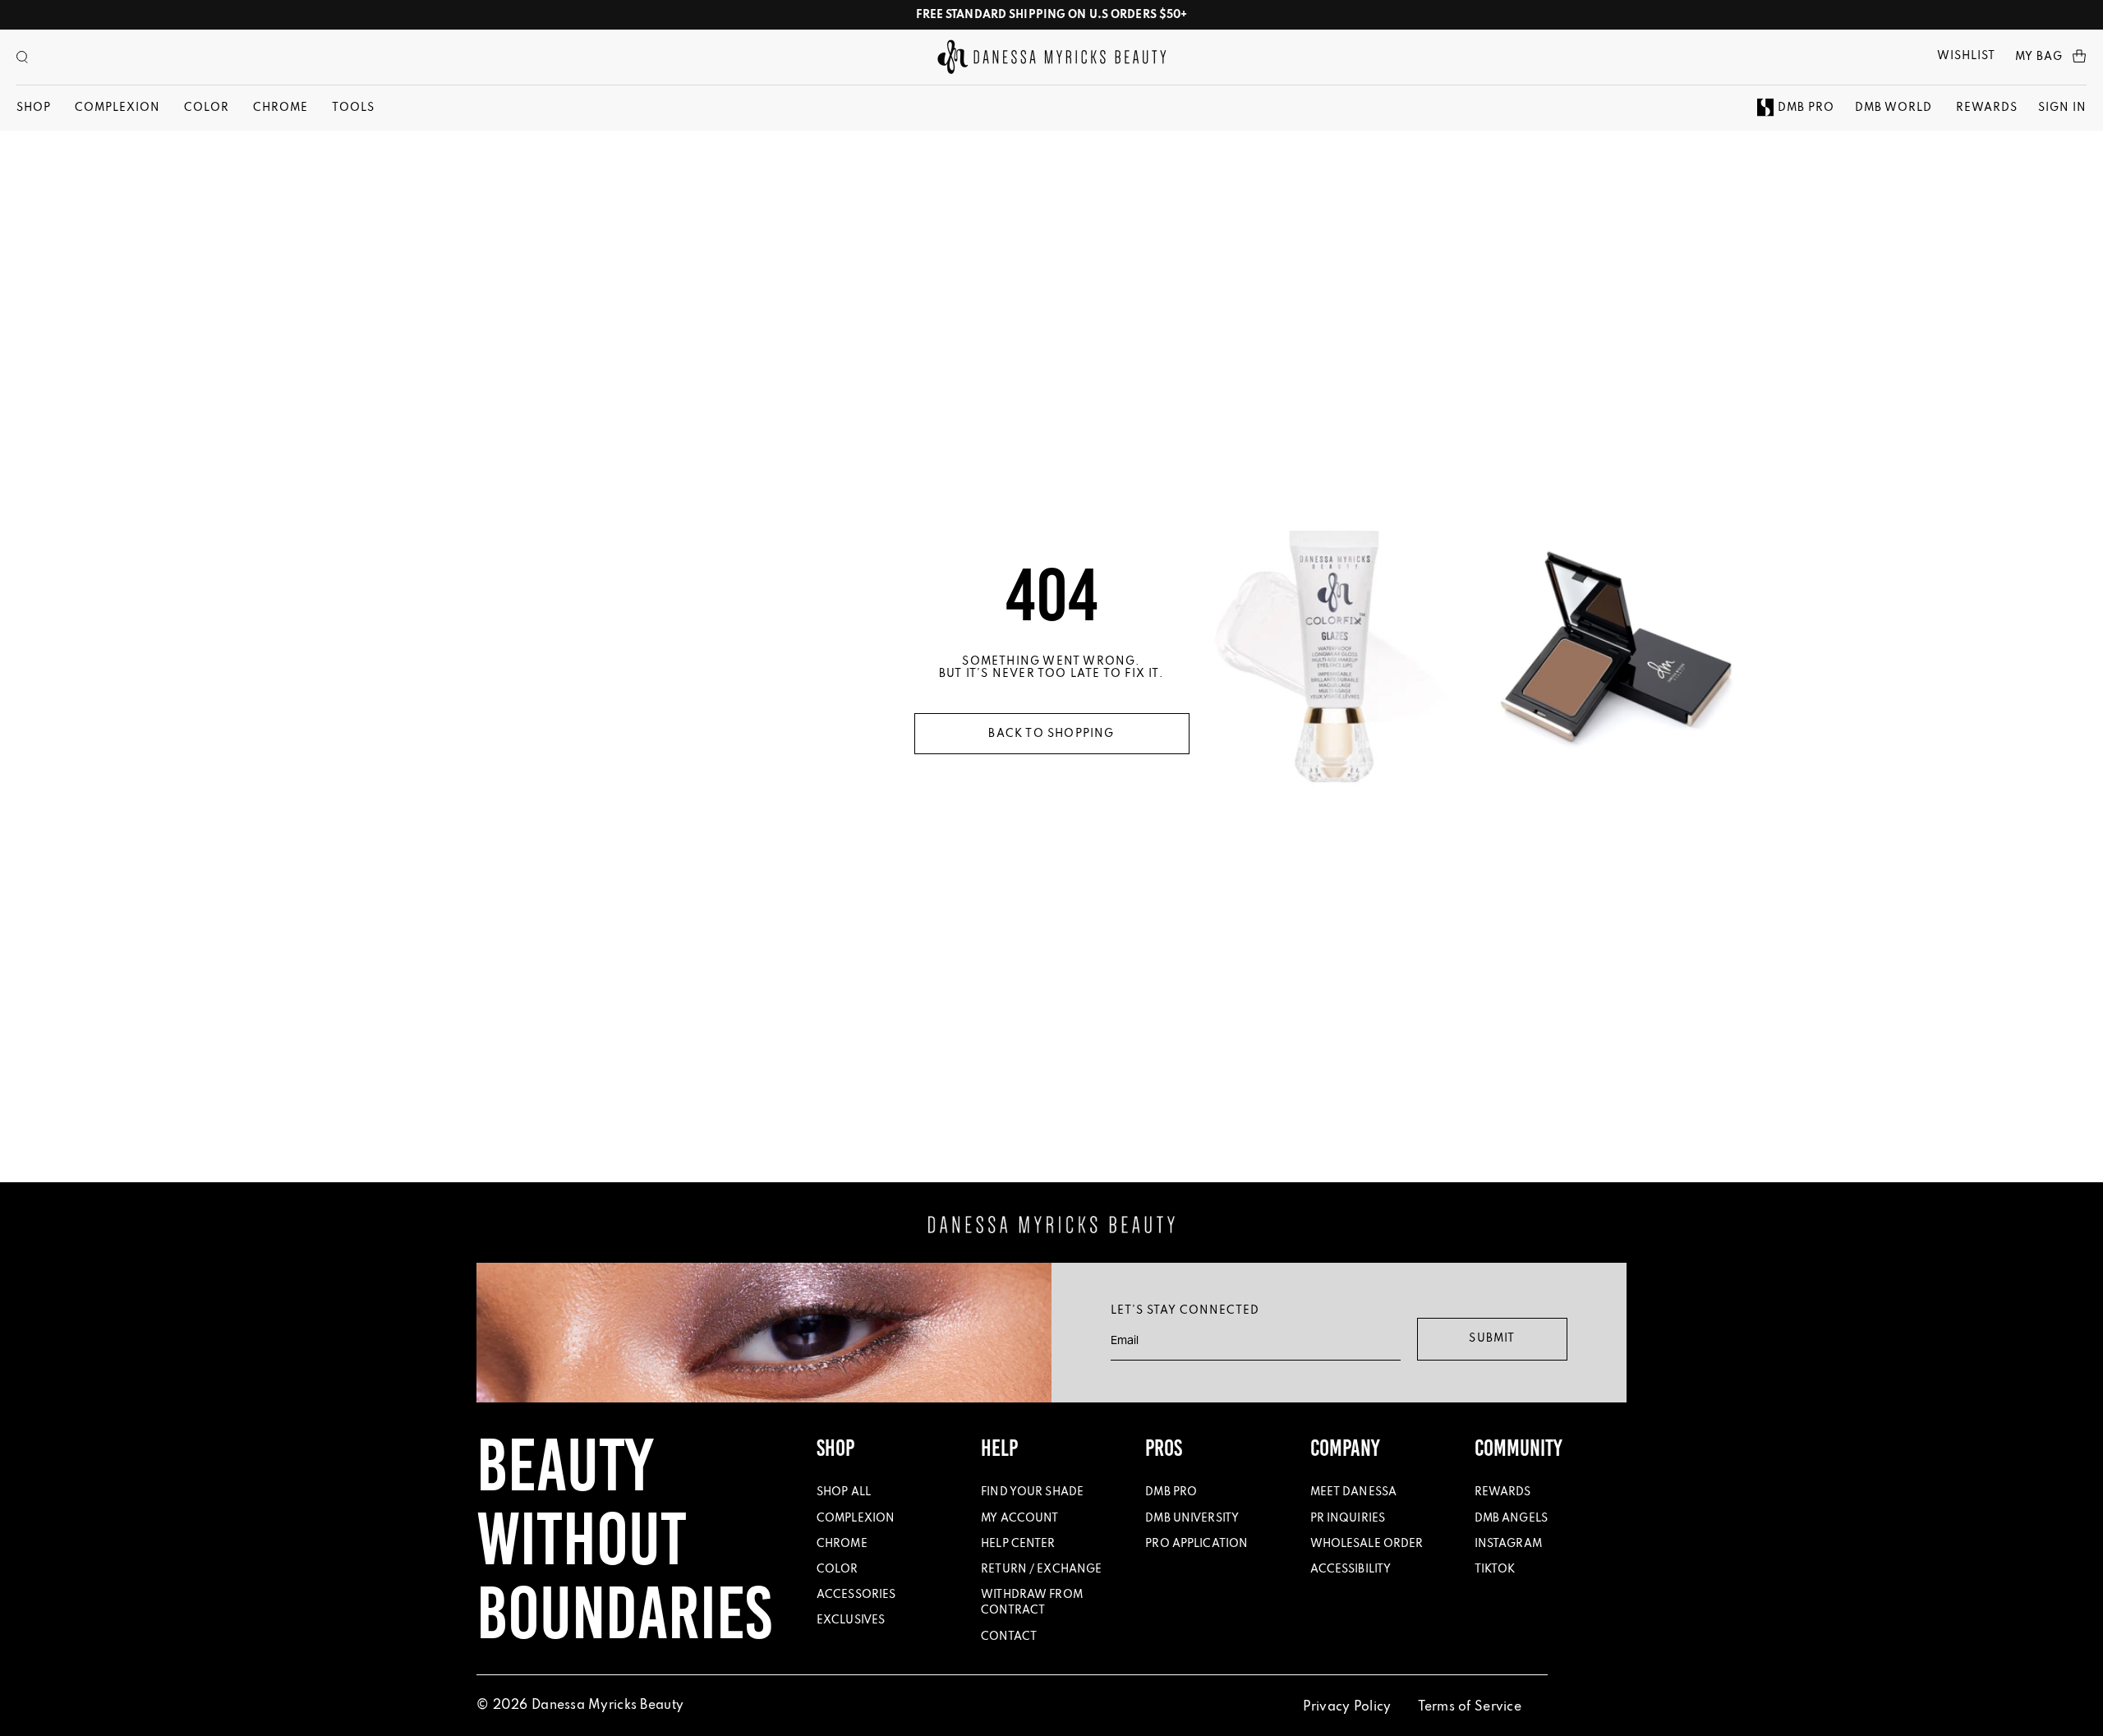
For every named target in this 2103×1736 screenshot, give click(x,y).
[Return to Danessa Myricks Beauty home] (1052, 57)
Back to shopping (1051, 734)
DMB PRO (1806, 108)
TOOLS (353, 108)
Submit (1492, 1339)
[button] (22, 57)
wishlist (1966, 56)
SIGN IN (2062, 108)
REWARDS (1987, 108)
